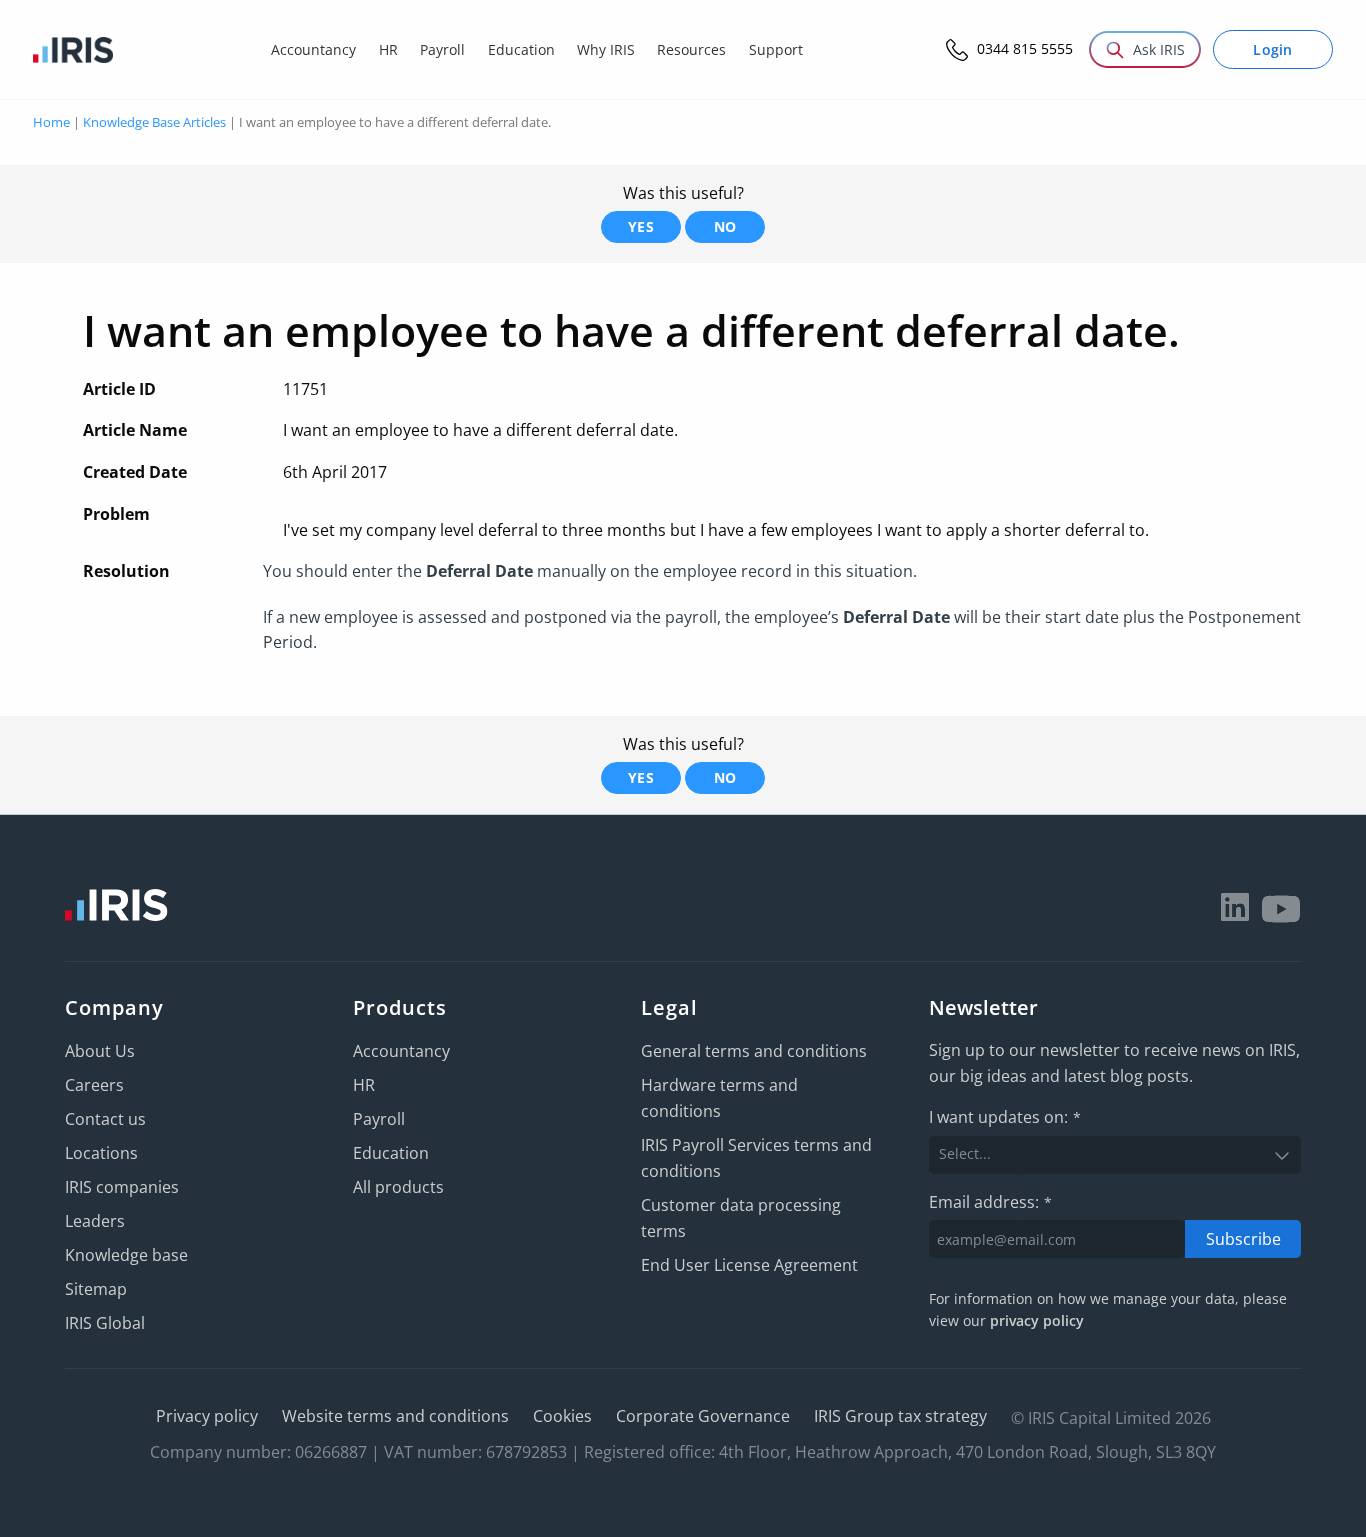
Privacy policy (207, 1416)
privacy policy (1037, 1320)
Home (51, 122)
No (725, 226)
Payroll (379, 1119)
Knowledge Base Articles (154, 122)
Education (391, 1153)
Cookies (562, 1416)
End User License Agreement (749, 1265)
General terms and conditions (754, 1051)
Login (1273, 49)
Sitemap (96, 1289)
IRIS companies (122, 1187)
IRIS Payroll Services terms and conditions (756, 1158)
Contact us (105, 1119)
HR (364, 1085)
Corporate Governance (703, 1416)
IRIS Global (105, 1323)
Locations (101, 1153)
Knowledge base (126, 1255)
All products (398, 1187)
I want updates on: (1005, 1117)
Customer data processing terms (741, 1218)
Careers (94, 1085)
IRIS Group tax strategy (900, 1416)
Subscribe (1243, 1239)
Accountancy (401, 1051)
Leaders (95, 1221)
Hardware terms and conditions (719, 1098)
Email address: (990, 1202)
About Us (100, 1051)
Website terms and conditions (395, 1416)
